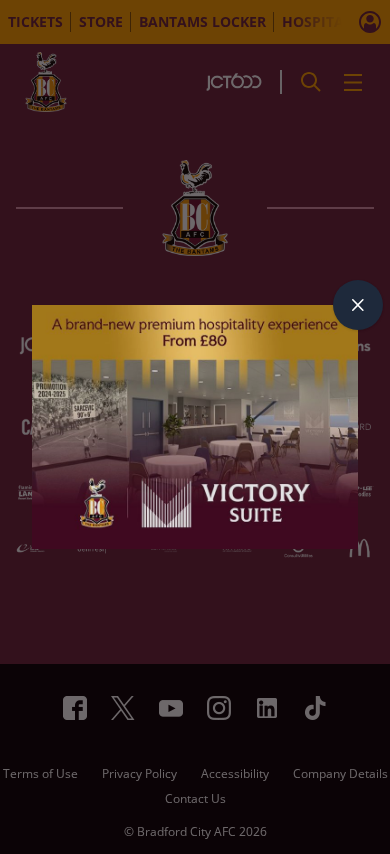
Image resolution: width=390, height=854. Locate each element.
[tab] (358, 305)
